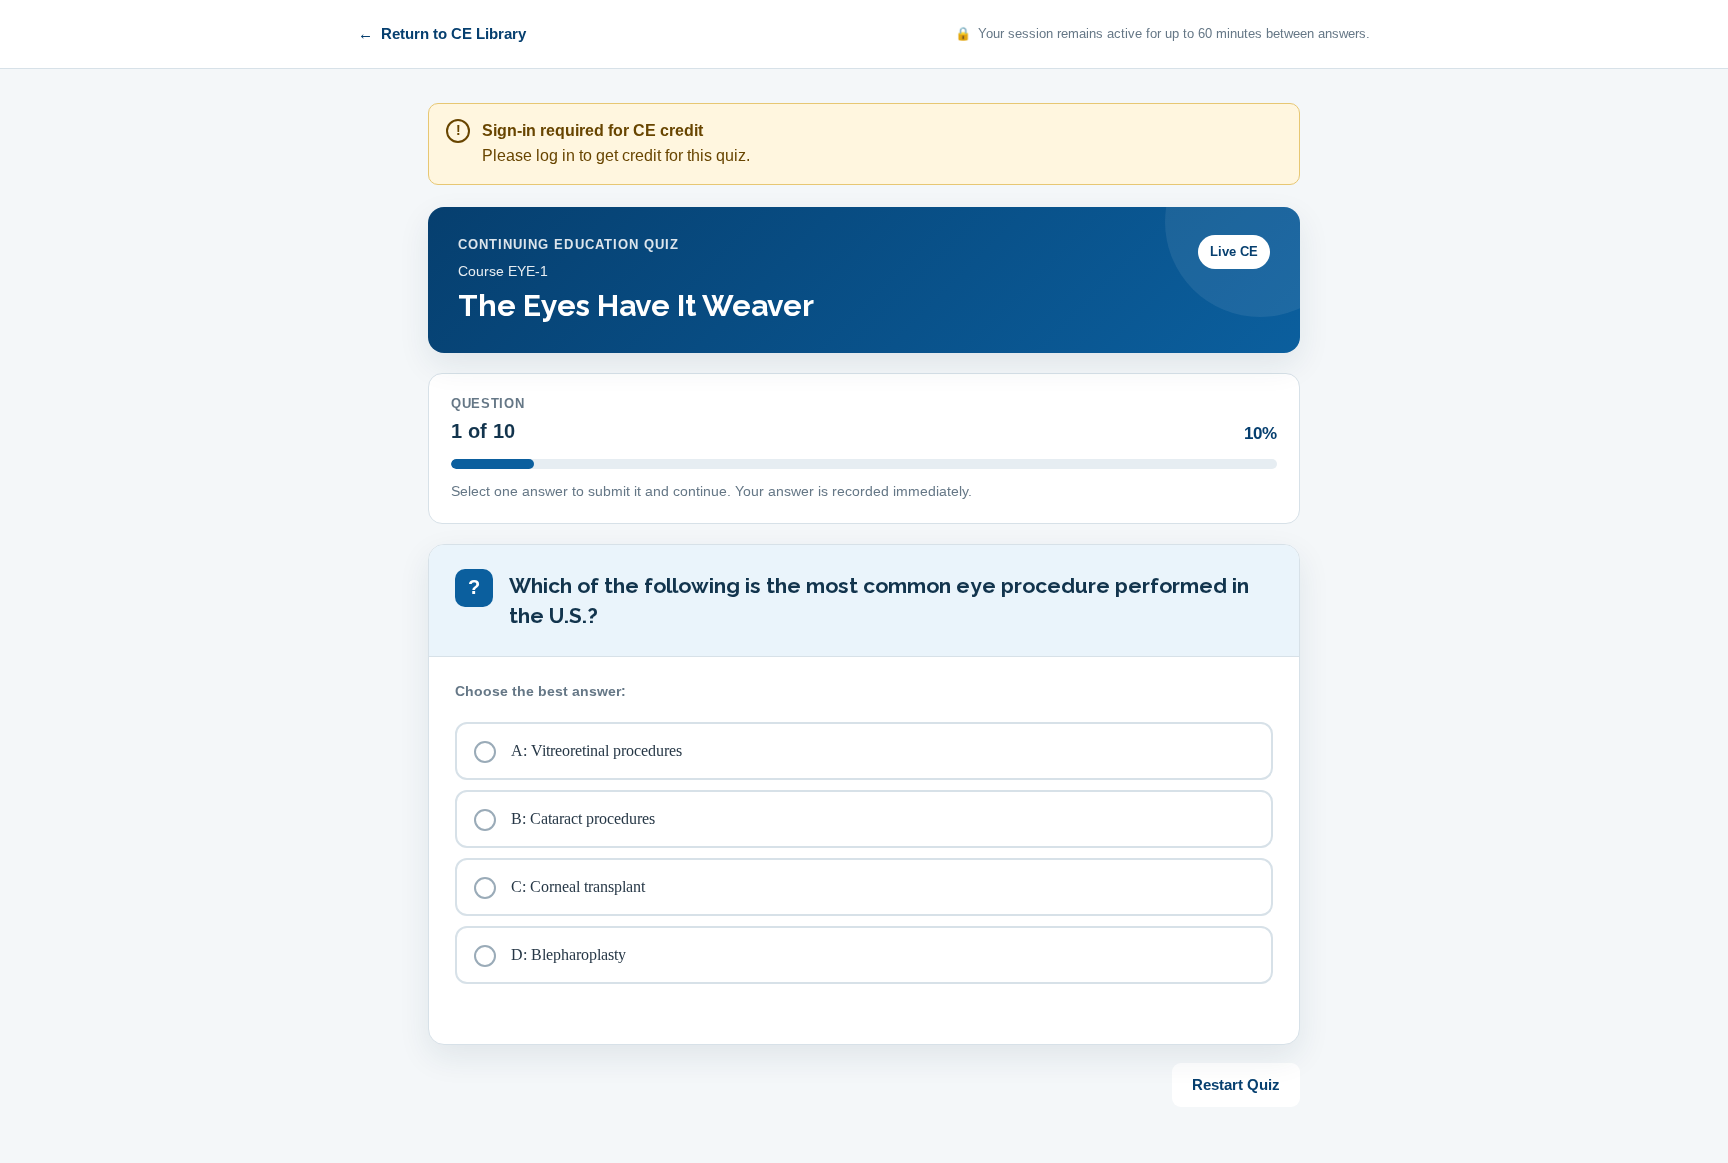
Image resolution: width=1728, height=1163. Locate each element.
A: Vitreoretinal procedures (596, 750)
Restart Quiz (1236, 1084)
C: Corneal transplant (578, 886)
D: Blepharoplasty (568, 954)
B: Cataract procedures (583, 818)
